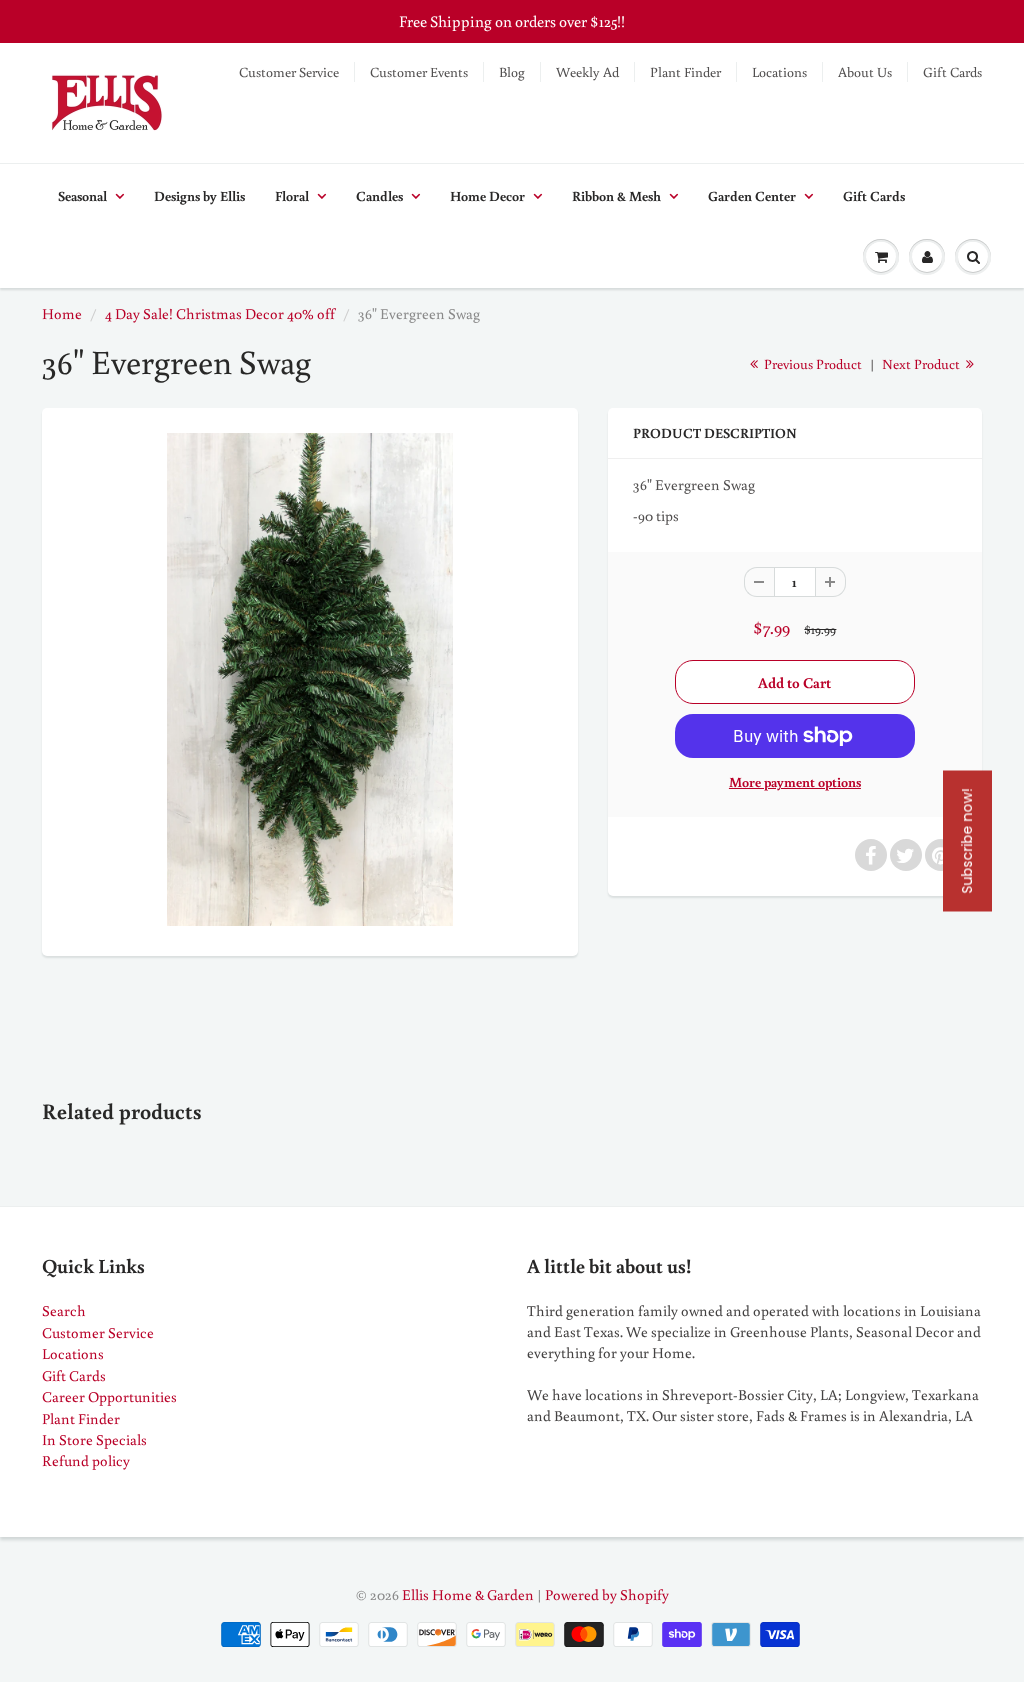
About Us (865, 72)
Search (64, 1310)
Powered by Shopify (607, 1594)
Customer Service (289, 72)
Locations (779, 72)
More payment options (795, 782)
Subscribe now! (967, 841)
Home (62, 313)
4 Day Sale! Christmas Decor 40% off (220, 313)
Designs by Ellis (199, 196)
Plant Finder (685, 72)
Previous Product (811, 364)
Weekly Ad (587, 72)
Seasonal (82, 196)
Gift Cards (952, 72)
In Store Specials (94, 1439)
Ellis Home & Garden (468, 1594)
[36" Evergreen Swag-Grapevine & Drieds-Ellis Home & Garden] (310, 679)
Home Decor (487, 196)
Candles (379, 196)
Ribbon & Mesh (616, 196)
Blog (512, 72)
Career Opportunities (109, 1396)
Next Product (922, 364)
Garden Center (752, 196)
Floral (292, 196)
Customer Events (419, 72)
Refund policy (86, 1460)
